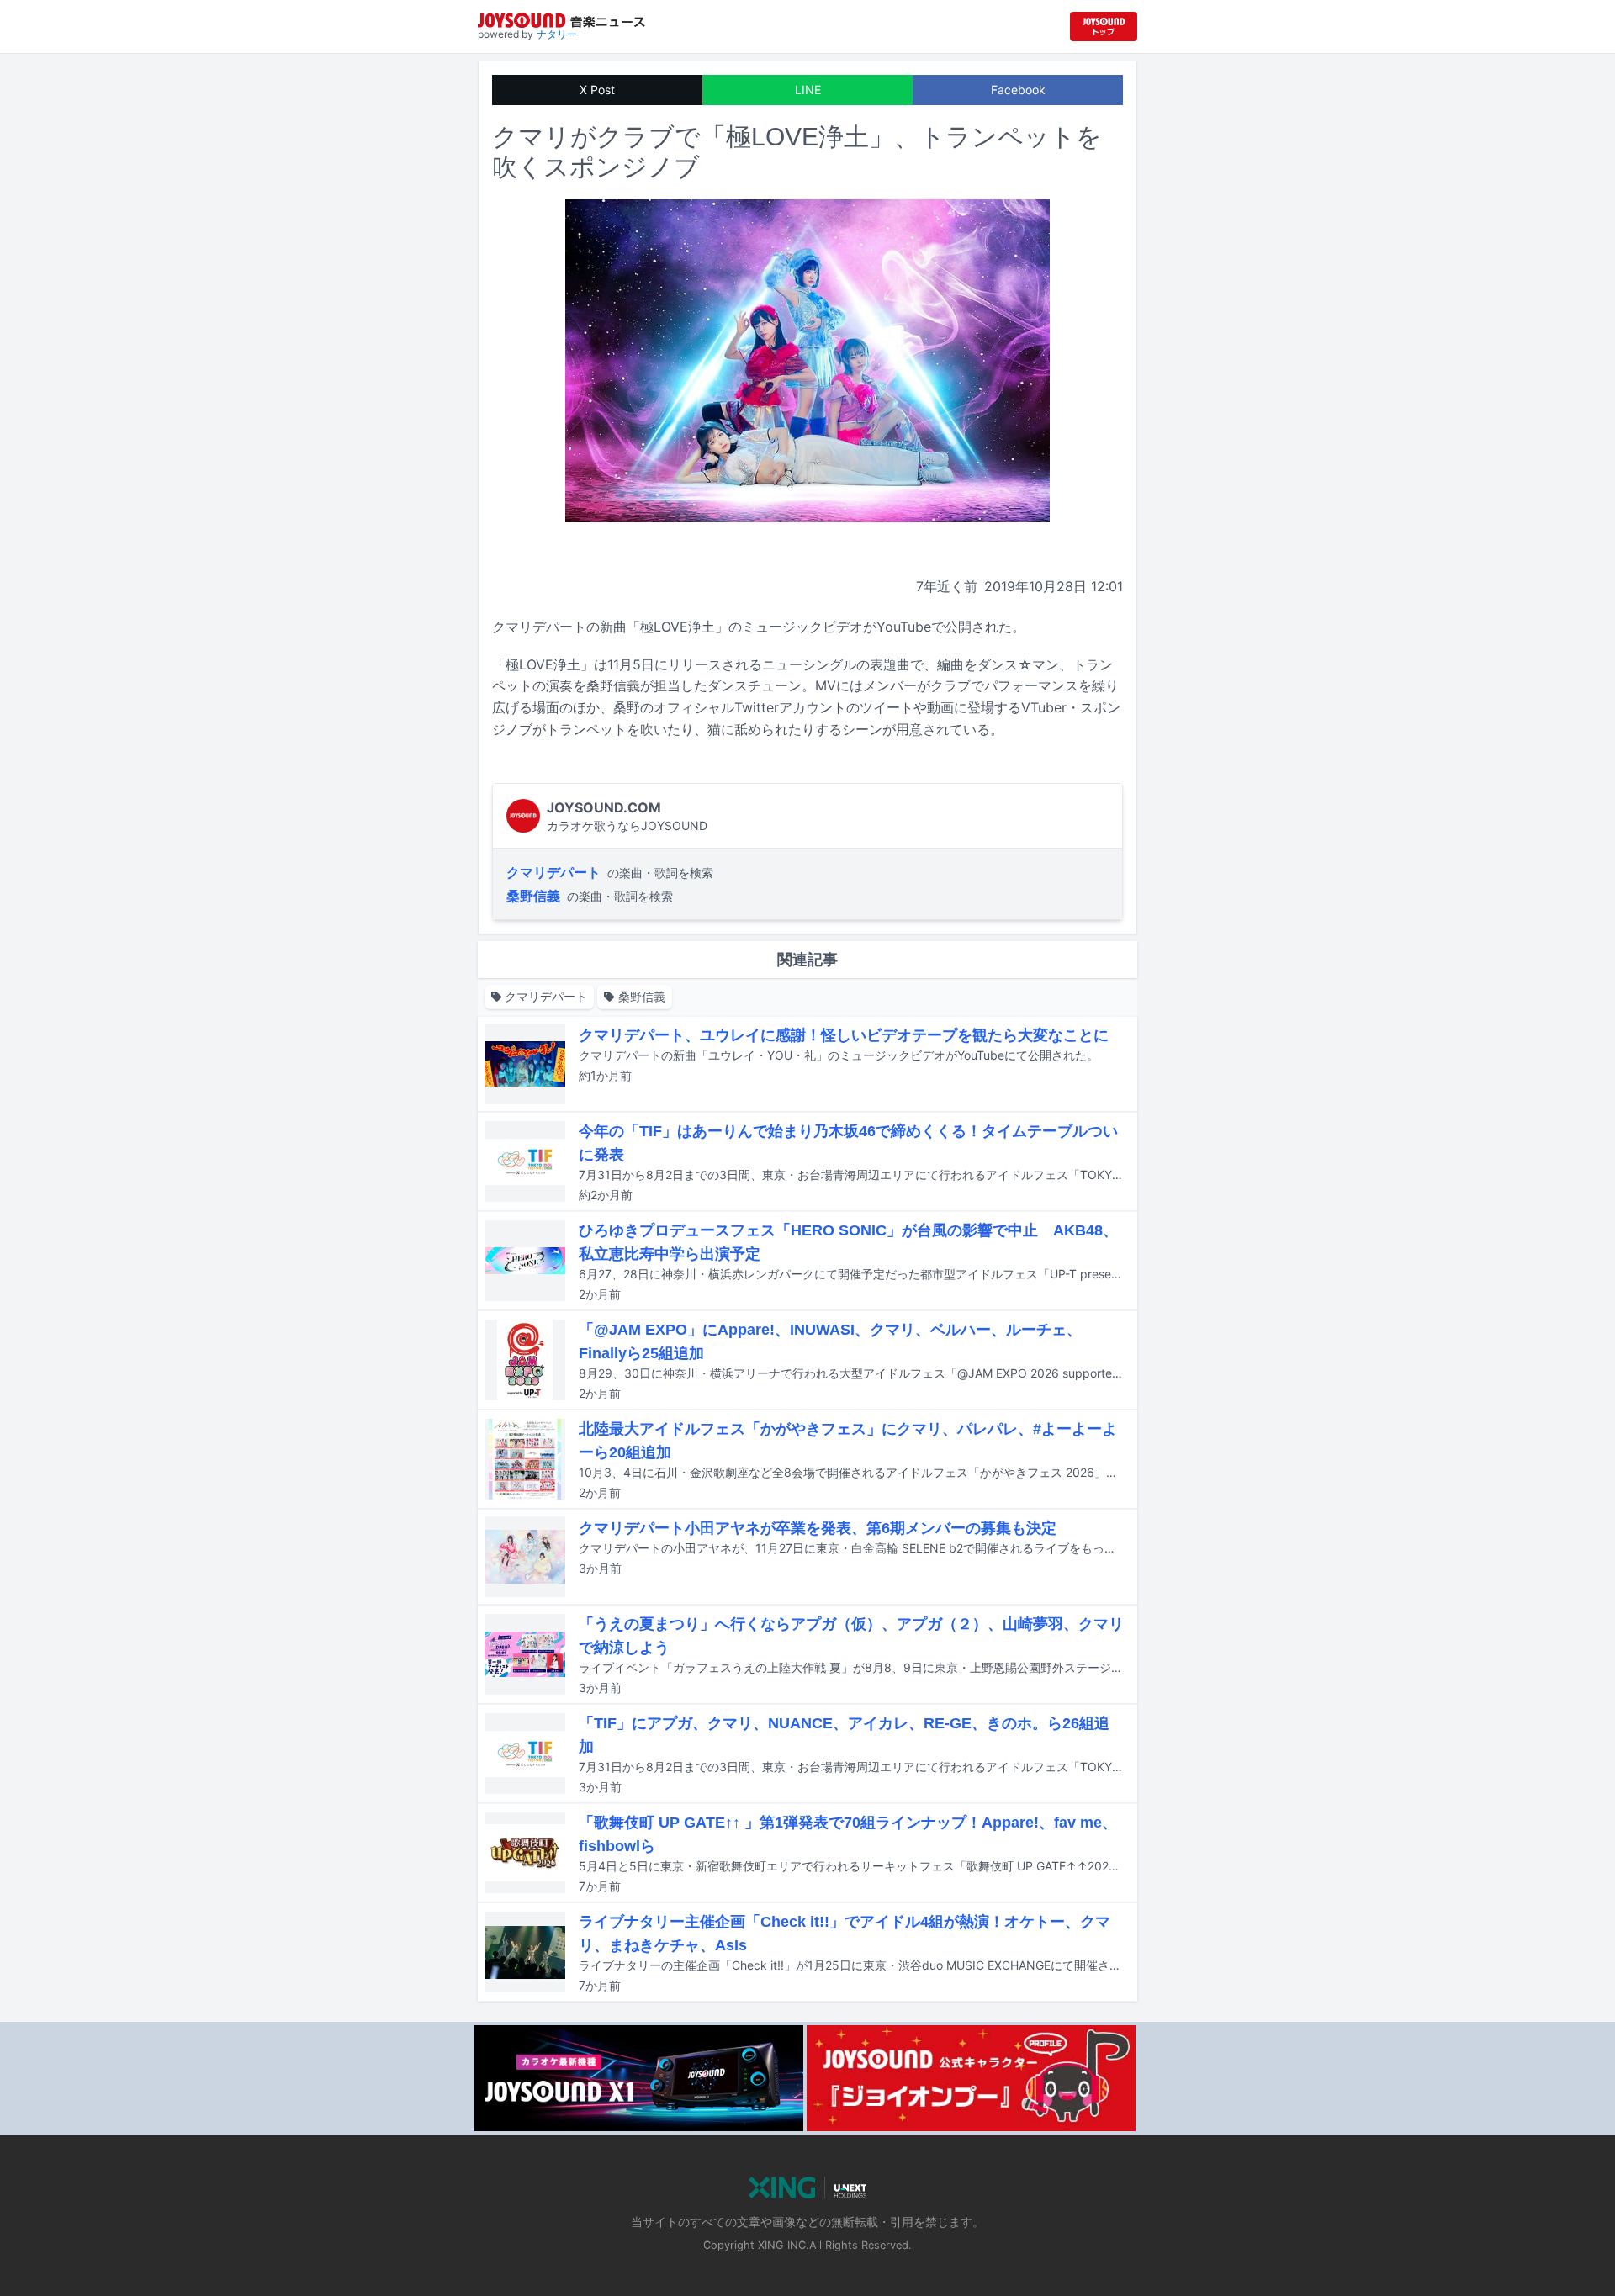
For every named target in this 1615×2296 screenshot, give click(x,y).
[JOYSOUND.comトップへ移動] (1104, 26)
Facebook (1018, 90)
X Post (597, 90)
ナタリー (557, 34)
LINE (808, 90)
